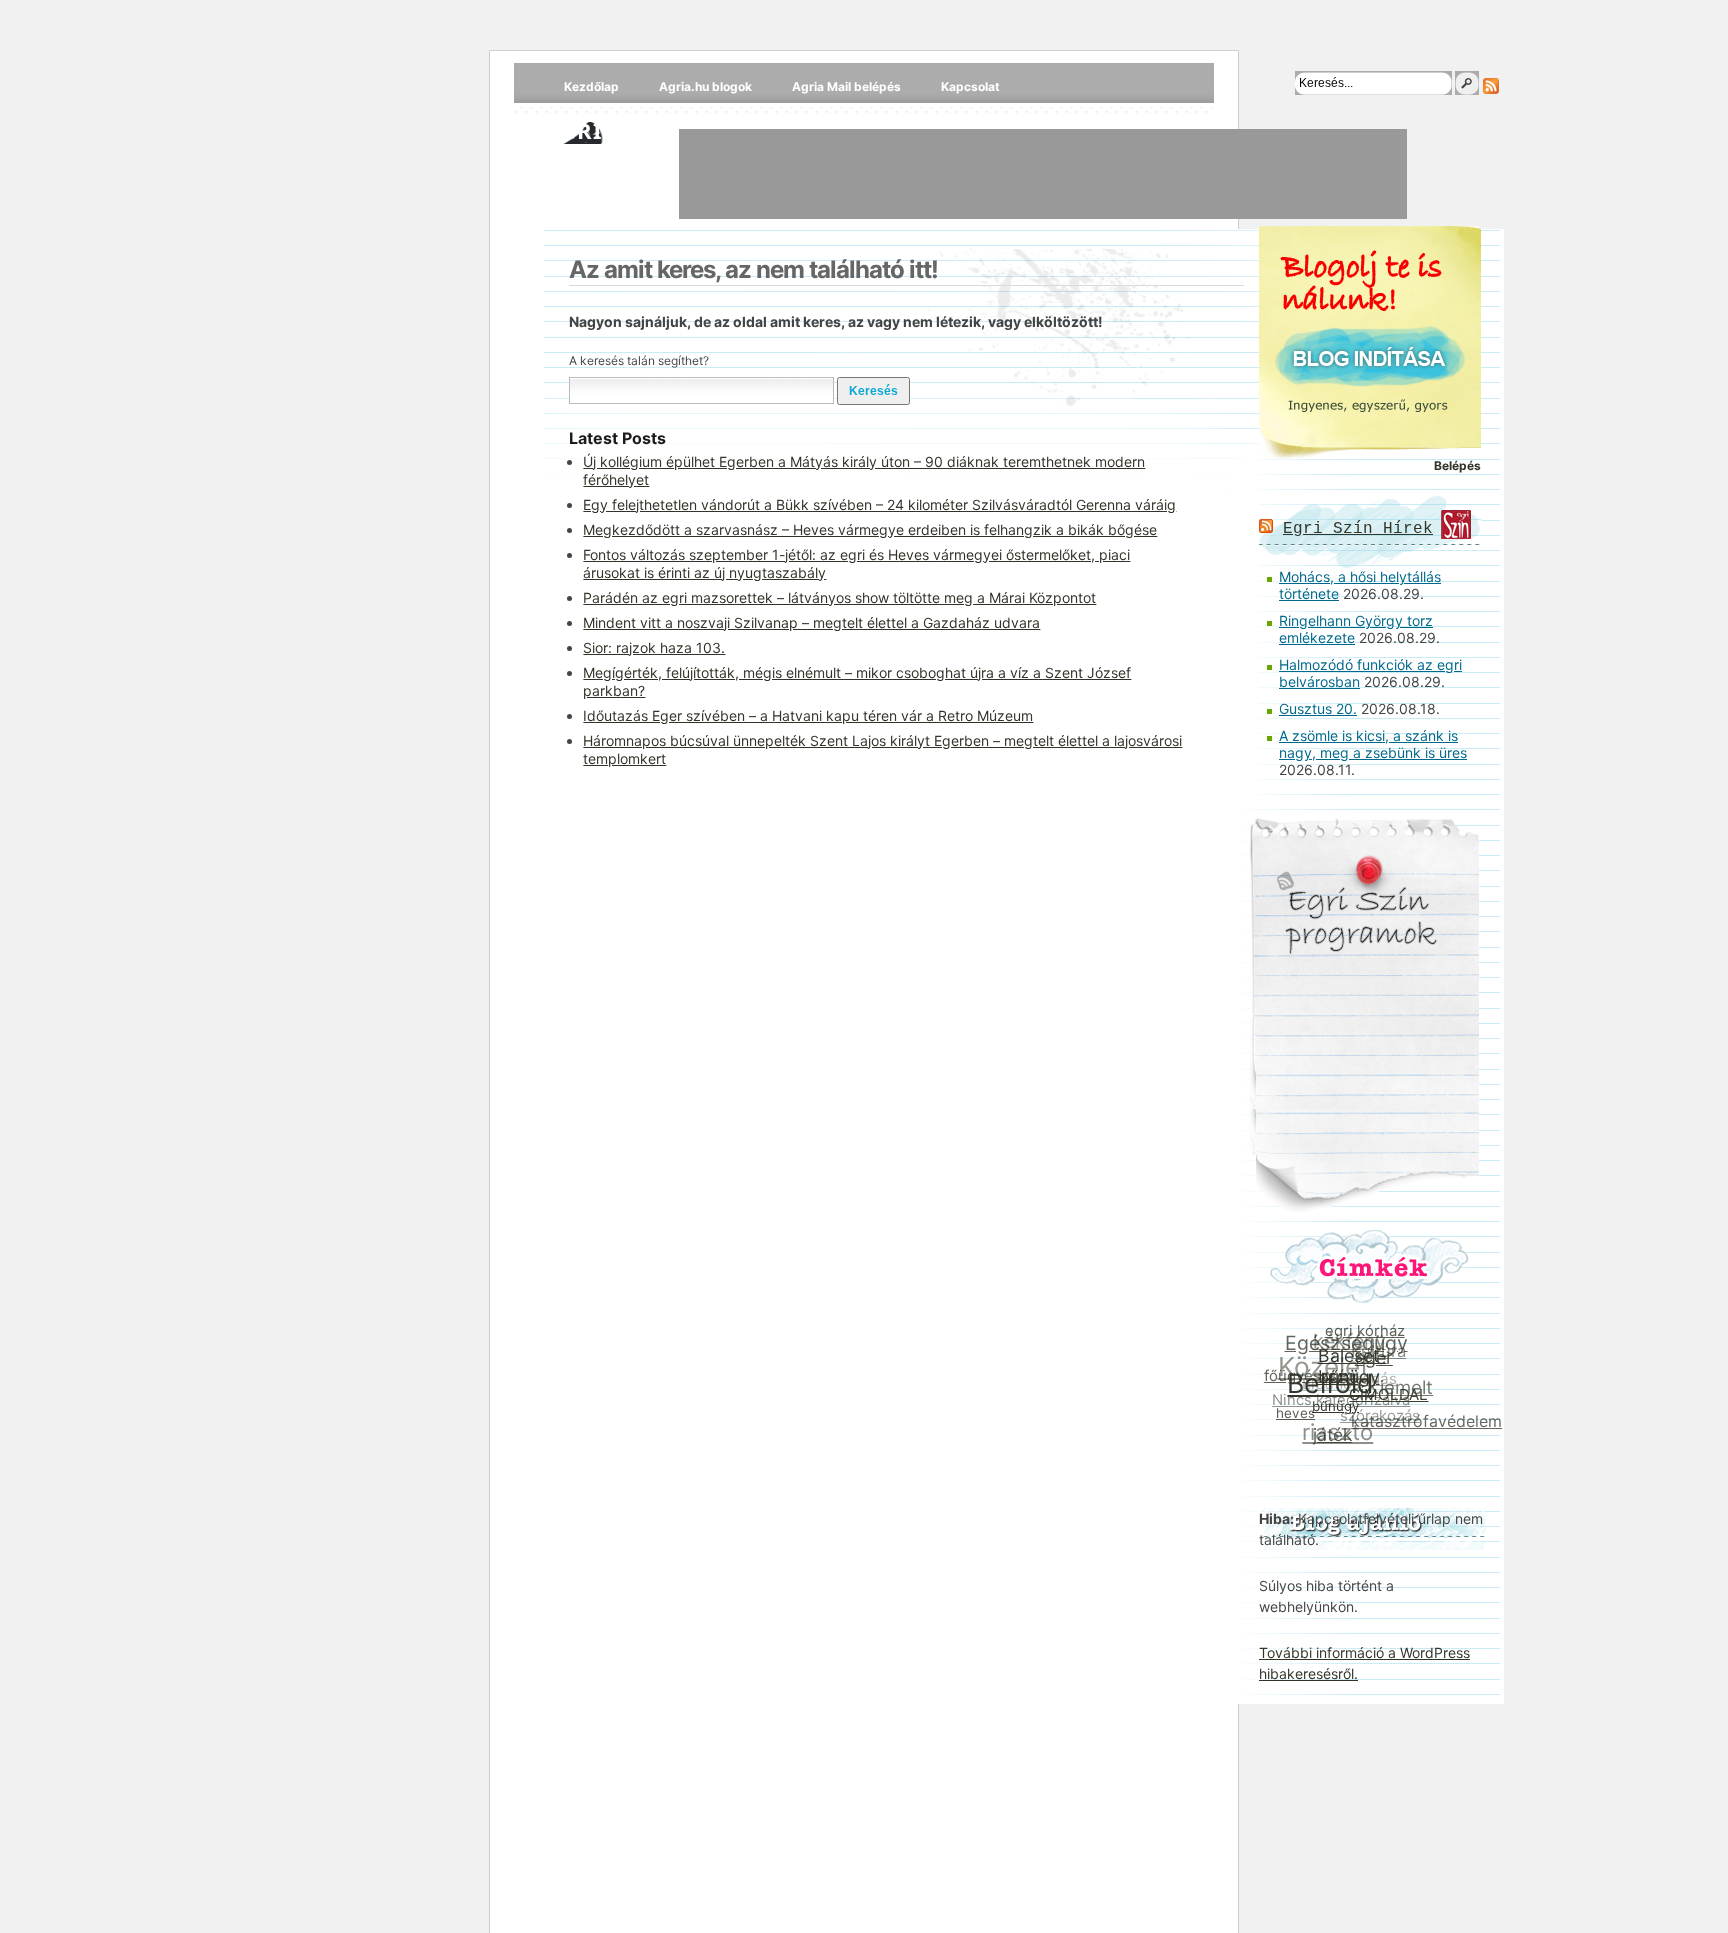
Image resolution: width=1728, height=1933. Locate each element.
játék (1327, 1434)
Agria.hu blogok (705, 86)
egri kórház (1369, 1334)
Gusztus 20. (1318, 708)
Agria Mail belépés (846, 86)
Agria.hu (603, 130)
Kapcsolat (970, 86)
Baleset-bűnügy (1353, 1371)
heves (1292, 1411)
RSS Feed (1491, 86)
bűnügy (1332, 1409)
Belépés (1457, 465)
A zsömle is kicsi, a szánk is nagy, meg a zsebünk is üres (1373, 744)
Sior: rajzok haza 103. (654, 647)
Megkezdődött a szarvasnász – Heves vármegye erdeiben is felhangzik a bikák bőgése (870, 529)
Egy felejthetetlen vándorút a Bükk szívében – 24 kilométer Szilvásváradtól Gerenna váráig (879, 504)
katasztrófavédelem (1422, 1425)
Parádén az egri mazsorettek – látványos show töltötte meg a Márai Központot (839, 597)
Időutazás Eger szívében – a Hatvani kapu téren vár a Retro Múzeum (808, 715)
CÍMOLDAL (1386, 1400)
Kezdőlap (591, 86)
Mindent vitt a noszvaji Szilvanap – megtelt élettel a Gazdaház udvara (811, 622)
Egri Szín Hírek (1358, 529)
